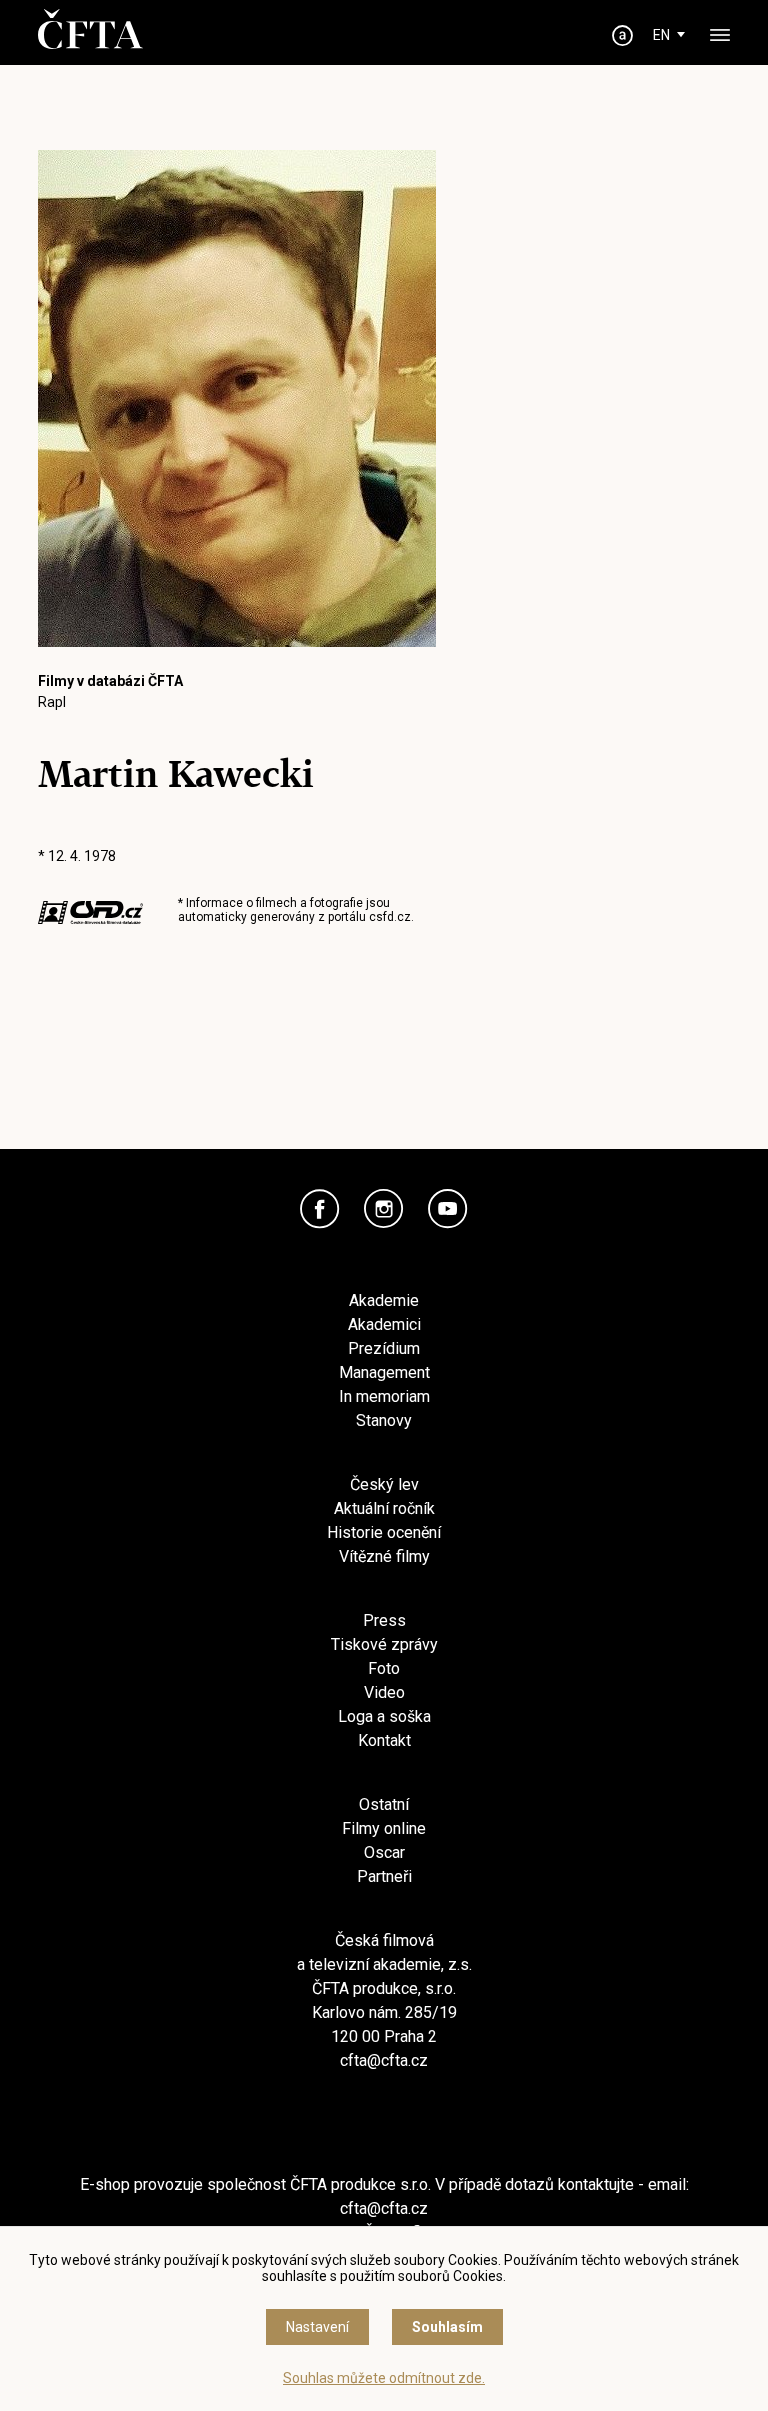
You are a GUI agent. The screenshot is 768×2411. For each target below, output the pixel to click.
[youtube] (448, 1209)
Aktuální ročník (384, 1508)
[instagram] (384, 1209)
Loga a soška (384, 1716)
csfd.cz (390, 917)
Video (384, 1692)
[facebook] (320, 1209)
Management (384, 1372)
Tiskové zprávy (384, 1644)
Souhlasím (447, 2327)
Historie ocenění (384, 1532)
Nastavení (317, 2327)
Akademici (384, 1324)
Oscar (384, 1852)
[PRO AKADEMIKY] (623, 35)
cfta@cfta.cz (384, 2060)
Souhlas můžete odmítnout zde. (384, 2378)
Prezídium (384, 1348)
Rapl (52, 702)
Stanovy (384, 1420)
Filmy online (384, 1828)
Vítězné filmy (384, 1556)
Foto (384, 1668)
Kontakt (384, 1740)
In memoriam (384, 1396)
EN (661, 35)
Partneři (384, 1876)
